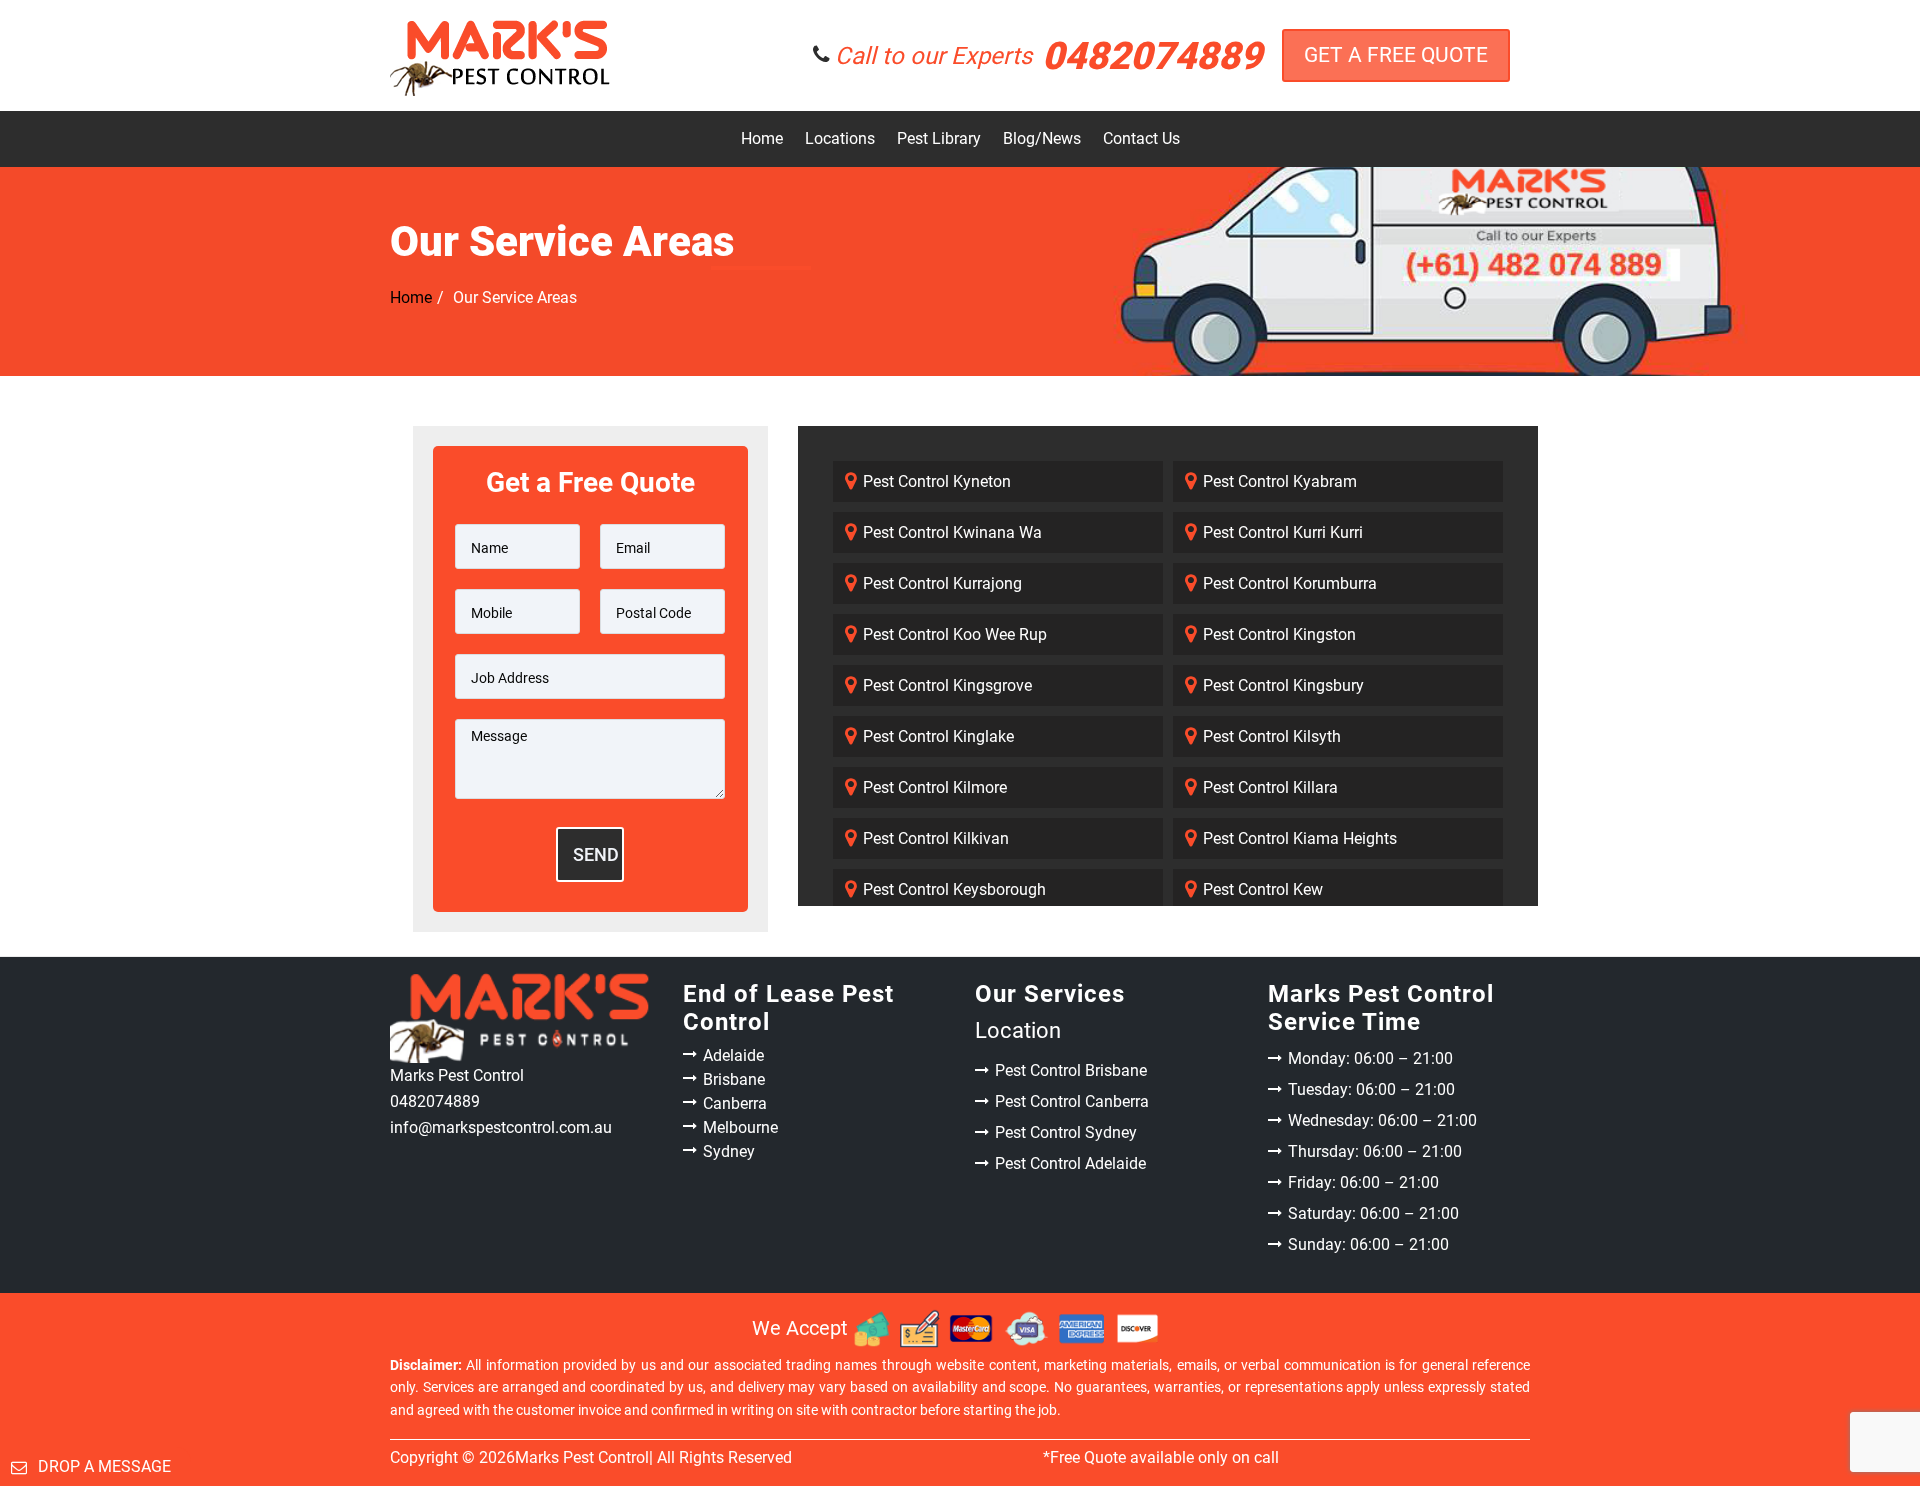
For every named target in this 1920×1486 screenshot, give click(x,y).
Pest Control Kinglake (938, 736)
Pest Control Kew (1263, 889)
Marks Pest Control (582, 1457)
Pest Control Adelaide (1070, 1163)
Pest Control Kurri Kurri (1283, 532)
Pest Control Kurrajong (942, 583)
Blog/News (1042, 138)
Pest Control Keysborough (954, 889)
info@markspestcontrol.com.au (501, 1127)
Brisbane (734, 1079)
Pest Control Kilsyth (1272, 736)
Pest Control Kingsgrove (947, 685)
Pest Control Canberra (1072, 1101)
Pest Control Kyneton (937, 481)
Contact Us (1141, 138)
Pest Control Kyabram (1280, 481)
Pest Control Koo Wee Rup (955, 634)
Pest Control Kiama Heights (1300, 838)
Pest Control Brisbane (1071, 1070)
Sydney (729, 1151)
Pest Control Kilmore (935, 787)
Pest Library (939, 138)
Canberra (735, 1103)
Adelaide (733, 1055)
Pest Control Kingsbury (1283, 685)
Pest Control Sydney (1066, 1132)
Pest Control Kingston (1279, 634)
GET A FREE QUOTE (1396, 55)
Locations (840, 138)
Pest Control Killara (1270, 787)
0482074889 (1048, 56)
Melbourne (740, 1127)
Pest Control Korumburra (1290, 583)
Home (762, 138)
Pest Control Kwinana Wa (952, 532)
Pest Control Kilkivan (936, 838)
